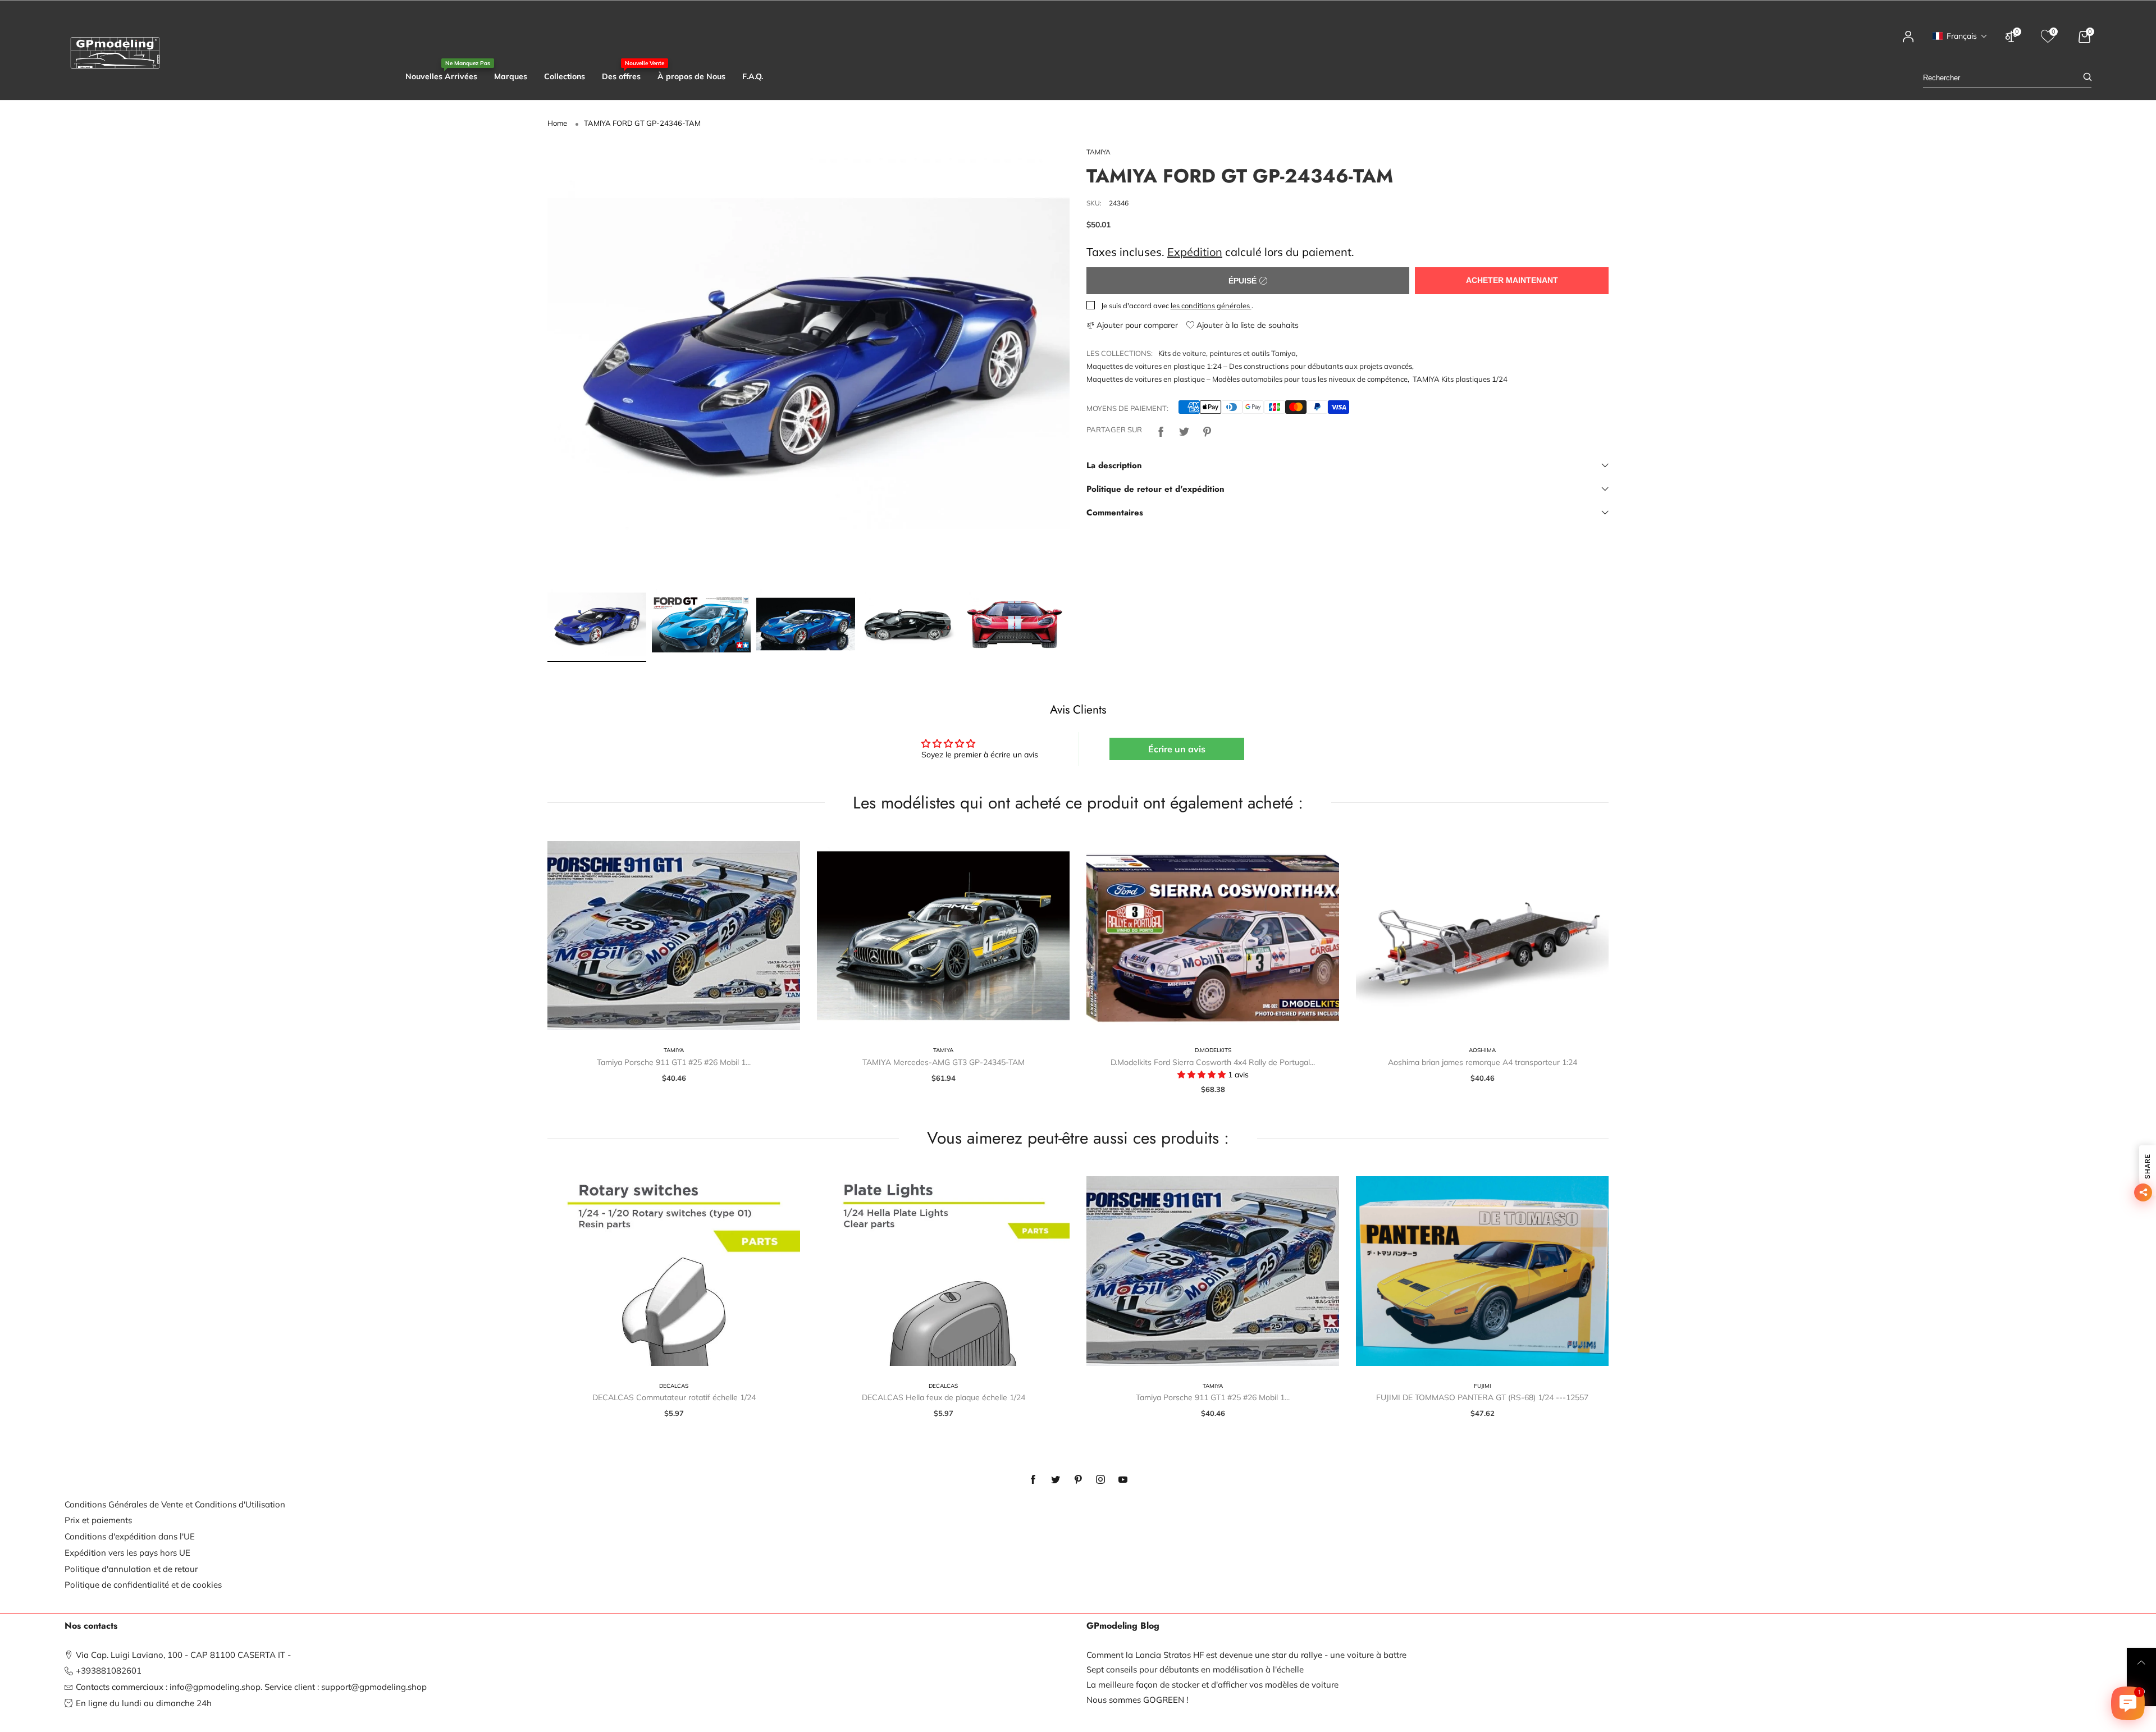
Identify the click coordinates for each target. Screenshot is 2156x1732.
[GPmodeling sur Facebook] (1033, 1480)
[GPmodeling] (115, 53)
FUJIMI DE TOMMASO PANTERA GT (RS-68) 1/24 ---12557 (1482, 1397)
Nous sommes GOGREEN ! (1137, 1700)
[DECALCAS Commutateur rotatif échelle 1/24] (674, 1271)
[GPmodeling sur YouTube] (1123, 1480)
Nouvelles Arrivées (441, 76)
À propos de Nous (691, 76)
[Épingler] (1207, 430)
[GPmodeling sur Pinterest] (1078, 1480)
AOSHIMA (1482, 1050)
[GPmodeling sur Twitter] (1056, 1480)
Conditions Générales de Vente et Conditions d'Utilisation (175, 1504)
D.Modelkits (1213, 1050)
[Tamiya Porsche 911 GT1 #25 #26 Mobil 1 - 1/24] (674, 936)
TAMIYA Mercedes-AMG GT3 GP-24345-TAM (944, 1062)
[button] (1960, 36)
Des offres (621, 76)
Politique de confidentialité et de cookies (143, 1585)
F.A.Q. (753, 76)
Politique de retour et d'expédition (1155, 489)
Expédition (1195, 252)
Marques (511, 76)
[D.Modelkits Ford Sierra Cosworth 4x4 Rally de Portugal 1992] (1213, 936)
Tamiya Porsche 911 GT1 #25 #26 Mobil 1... (674, 1062)
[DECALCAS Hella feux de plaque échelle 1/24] (943, 1271)
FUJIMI (1483, 1386)
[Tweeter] (1184, 430)
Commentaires (1115, 513)
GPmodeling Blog (1123, 1626)
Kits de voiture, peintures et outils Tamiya (1227, 353)
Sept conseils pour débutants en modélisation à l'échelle (1195, 1669)
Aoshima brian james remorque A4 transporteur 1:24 (1483, 1062)
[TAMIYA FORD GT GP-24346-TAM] (808, 364)
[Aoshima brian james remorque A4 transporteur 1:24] (1482, 936)
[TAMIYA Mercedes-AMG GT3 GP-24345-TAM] (943, 936)
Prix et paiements (98, 1520)
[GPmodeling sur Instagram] (1100, 1480)
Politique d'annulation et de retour (131, 1569)
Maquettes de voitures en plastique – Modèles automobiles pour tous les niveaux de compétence (1247, 379)
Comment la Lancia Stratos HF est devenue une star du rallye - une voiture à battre (1246, 1655)
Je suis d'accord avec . (1177, 305)
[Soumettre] (2088, 78)
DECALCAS (674, 1386)
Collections (565, 76)
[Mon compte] (1908, 42)
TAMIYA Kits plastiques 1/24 (1460, 379)
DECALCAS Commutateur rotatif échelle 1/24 (674, 1397)
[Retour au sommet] (2141, 1662)
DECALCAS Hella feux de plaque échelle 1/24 (944, 1397)
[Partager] (1161, 430)
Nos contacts (91, 1626)
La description (1114, 465)
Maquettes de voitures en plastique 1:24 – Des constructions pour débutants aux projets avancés (1249, 366)
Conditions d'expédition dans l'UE (130, 1536)
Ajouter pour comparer (1136, 325)
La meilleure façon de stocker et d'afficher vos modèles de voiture (1212, 1685)
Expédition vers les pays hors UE (127, 1553)
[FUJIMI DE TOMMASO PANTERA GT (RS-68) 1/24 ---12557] (1482, 1271)
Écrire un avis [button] (1177, 749)
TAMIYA (1098, 152)
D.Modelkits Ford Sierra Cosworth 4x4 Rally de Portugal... (1213, 1062)
